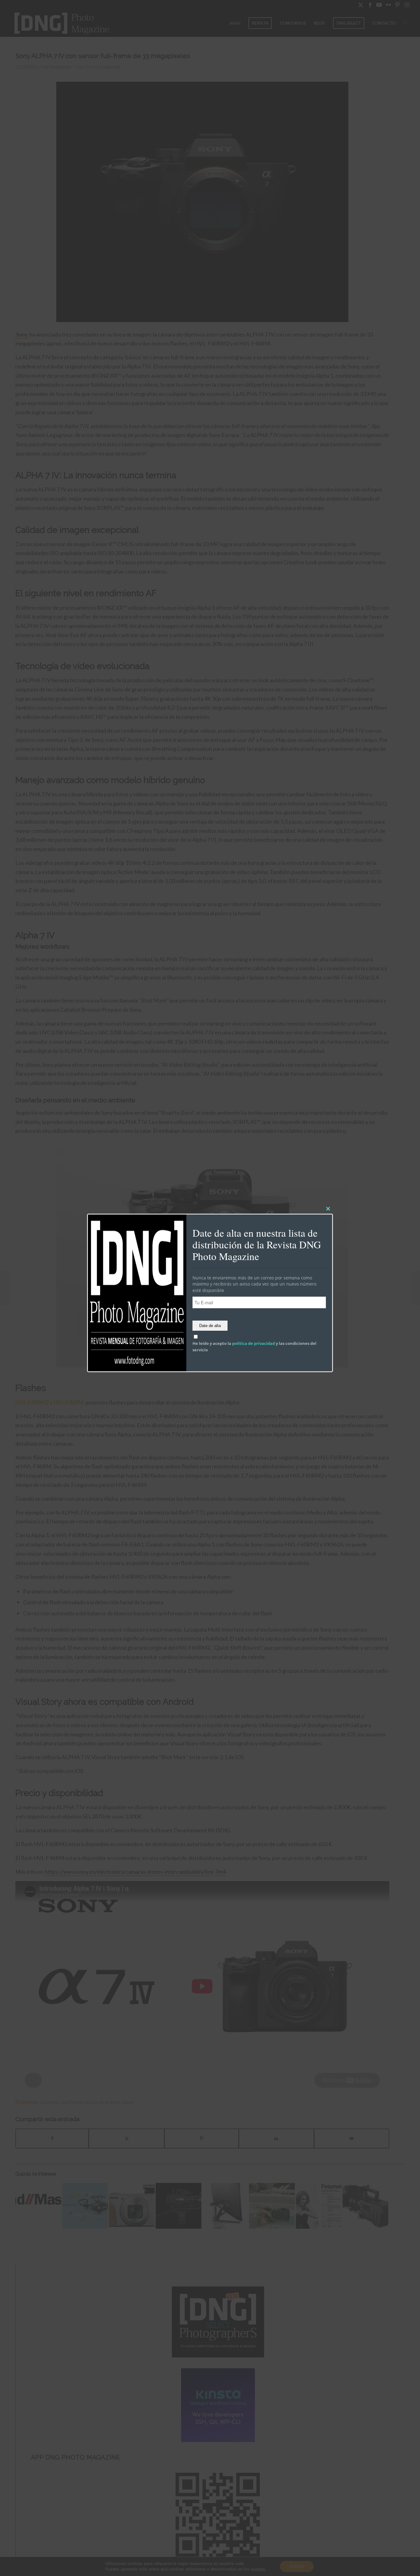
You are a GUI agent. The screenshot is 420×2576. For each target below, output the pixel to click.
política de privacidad (254, 1343)
